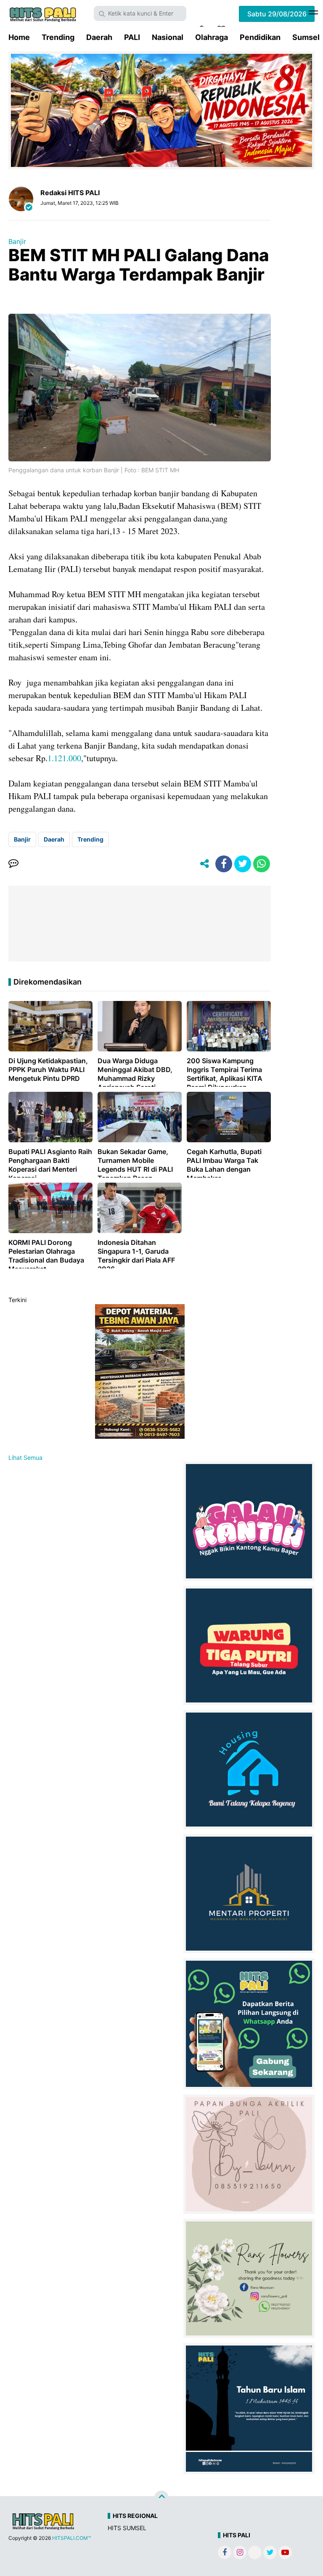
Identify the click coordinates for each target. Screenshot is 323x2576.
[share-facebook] (224, 864)
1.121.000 (64, 758)
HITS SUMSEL (127, 2528)
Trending (58, 37)
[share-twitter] (243, 864)
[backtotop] (161, 2498)
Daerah (99, 37)
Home (19, 37)
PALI (132, 37)
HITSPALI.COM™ (71, 2538)
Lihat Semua (25, 1457)
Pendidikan (260, 37)
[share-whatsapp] (262, 864)
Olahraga (212, 37)
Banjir (17, 241)
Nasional (168, 37)
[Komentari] (13, 864)
